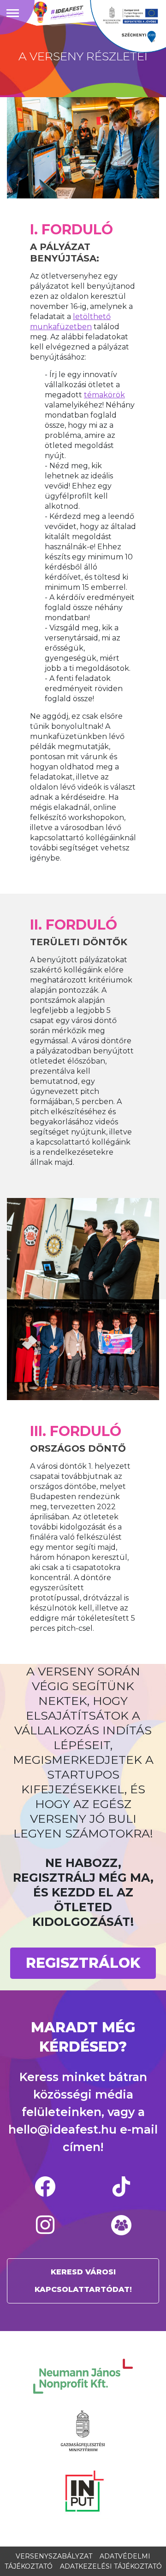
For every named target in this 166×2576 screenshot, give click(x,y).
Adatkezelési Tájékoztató (111, 2566)
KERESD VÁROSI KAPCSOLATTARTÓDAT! (83, 2281)
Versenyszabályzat (54, 2556)
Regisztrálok (83, 1963)
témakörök (104, 395)
